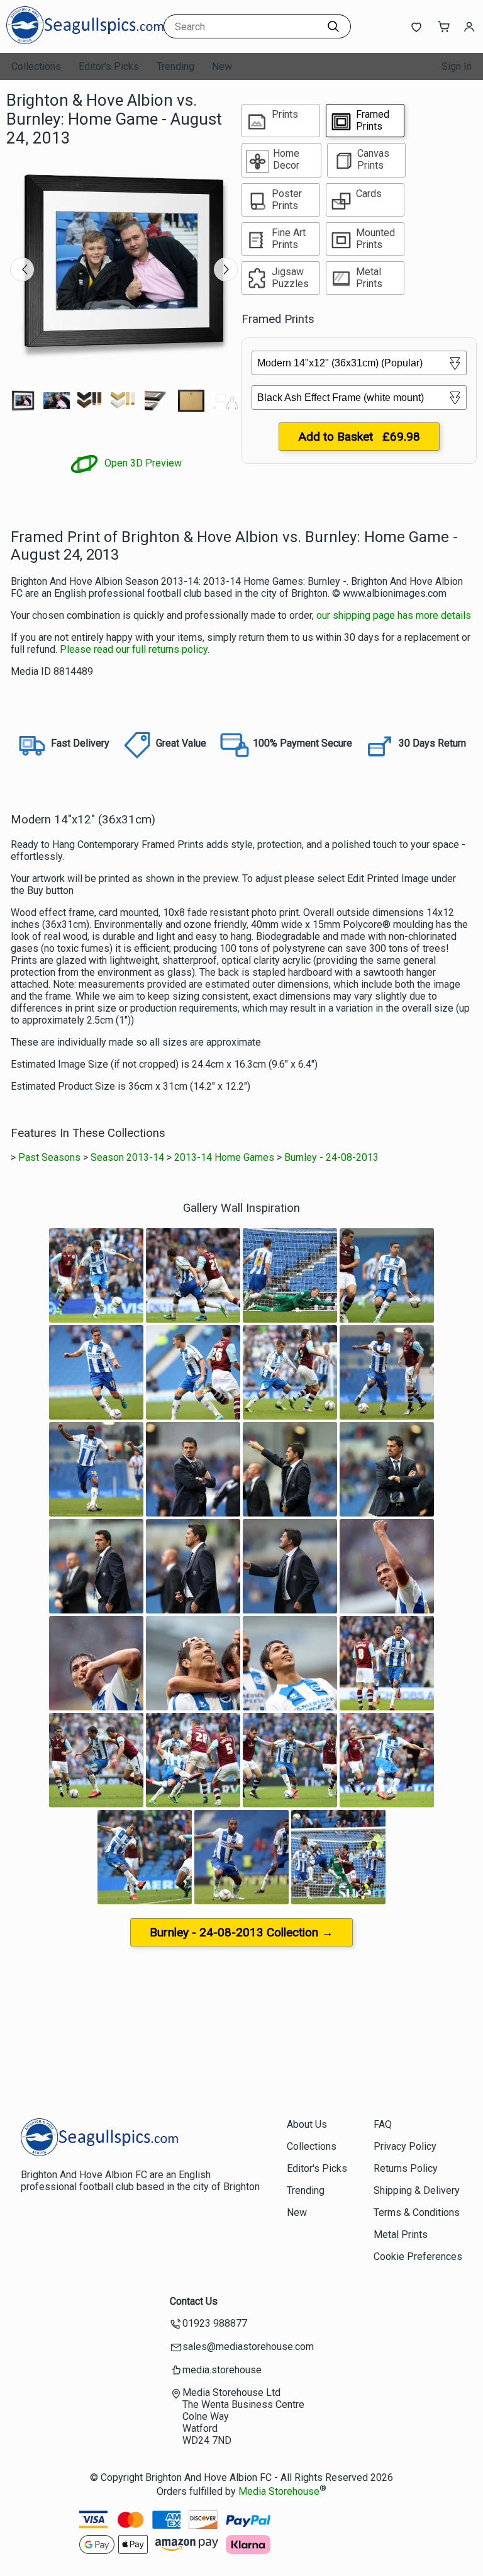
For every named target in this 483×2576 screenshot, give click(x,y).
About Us (307, 2124)
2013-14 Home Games (224, 1157)
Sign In (457, 66)
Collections (36, 66)
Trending (175, 66)
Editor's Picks (109, 66)
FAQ (383, 2124)
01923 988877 (215, 2323)
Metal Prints (401, 2234)
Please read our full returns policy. (135, 649)
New (222, 66)
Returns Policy (406, 2168)
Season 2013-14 (127, 1157)
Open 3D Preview (142, 463)
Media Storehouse (279, 2492)
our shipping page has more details (394, 615)
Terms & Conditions (417, 2212)
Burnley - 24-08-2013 (331, 1157)
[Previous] (22, 269)
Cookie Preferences (418, 2257)
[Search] (333, 26)
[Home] (85, 41)
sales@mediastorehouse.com (248, 2347)
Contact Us (194, 2301)
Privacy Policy (405, 2146)
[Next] (226, 269)
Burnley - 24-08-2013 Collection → (241, 1932)
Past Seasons (49, 1157)
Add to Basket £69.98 (359, 437)
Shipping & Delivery (417, 2190)
